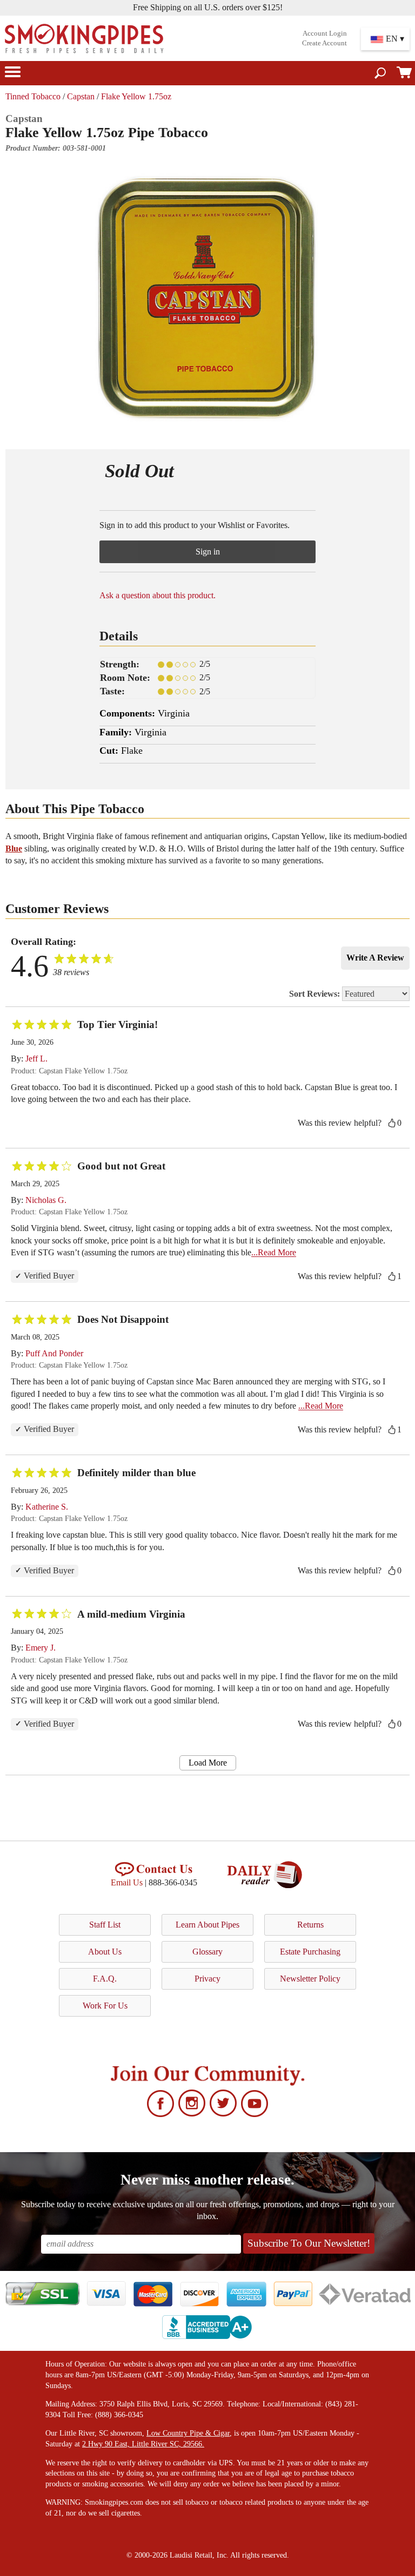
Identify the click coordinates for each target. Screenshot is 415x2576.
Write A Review (375, 958)
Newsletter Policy (310, 1979)
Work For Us (105, 2006)
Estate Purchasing (310, 1952)
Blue (14, 848)
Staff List (105, 1925)
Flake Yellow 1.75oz (136, 96)
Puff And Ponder (54, 1353)
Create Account (324, 43)
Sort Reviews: (316, 994)
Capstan (81, 96)
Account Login (325, 33)
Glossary (207, 1952)
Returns (310, 1925)
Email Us (127, 1882)
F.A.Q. (105, 1979)
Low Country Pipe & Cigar (188, 2433)
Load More (208, 1763)
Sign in (208, 552)
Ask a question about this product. (158, 595)
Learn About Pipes (207, 1925)
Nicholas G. (46, 1200)
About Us (105, 1952)
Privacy (207, 1979)
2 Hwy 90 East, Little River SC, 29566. (143, 2444)
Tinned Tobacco (33, 96)
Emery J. (41, 1648)
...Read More (274, 1252)
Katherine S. (47, 1507)
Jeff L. (36, 1059)
